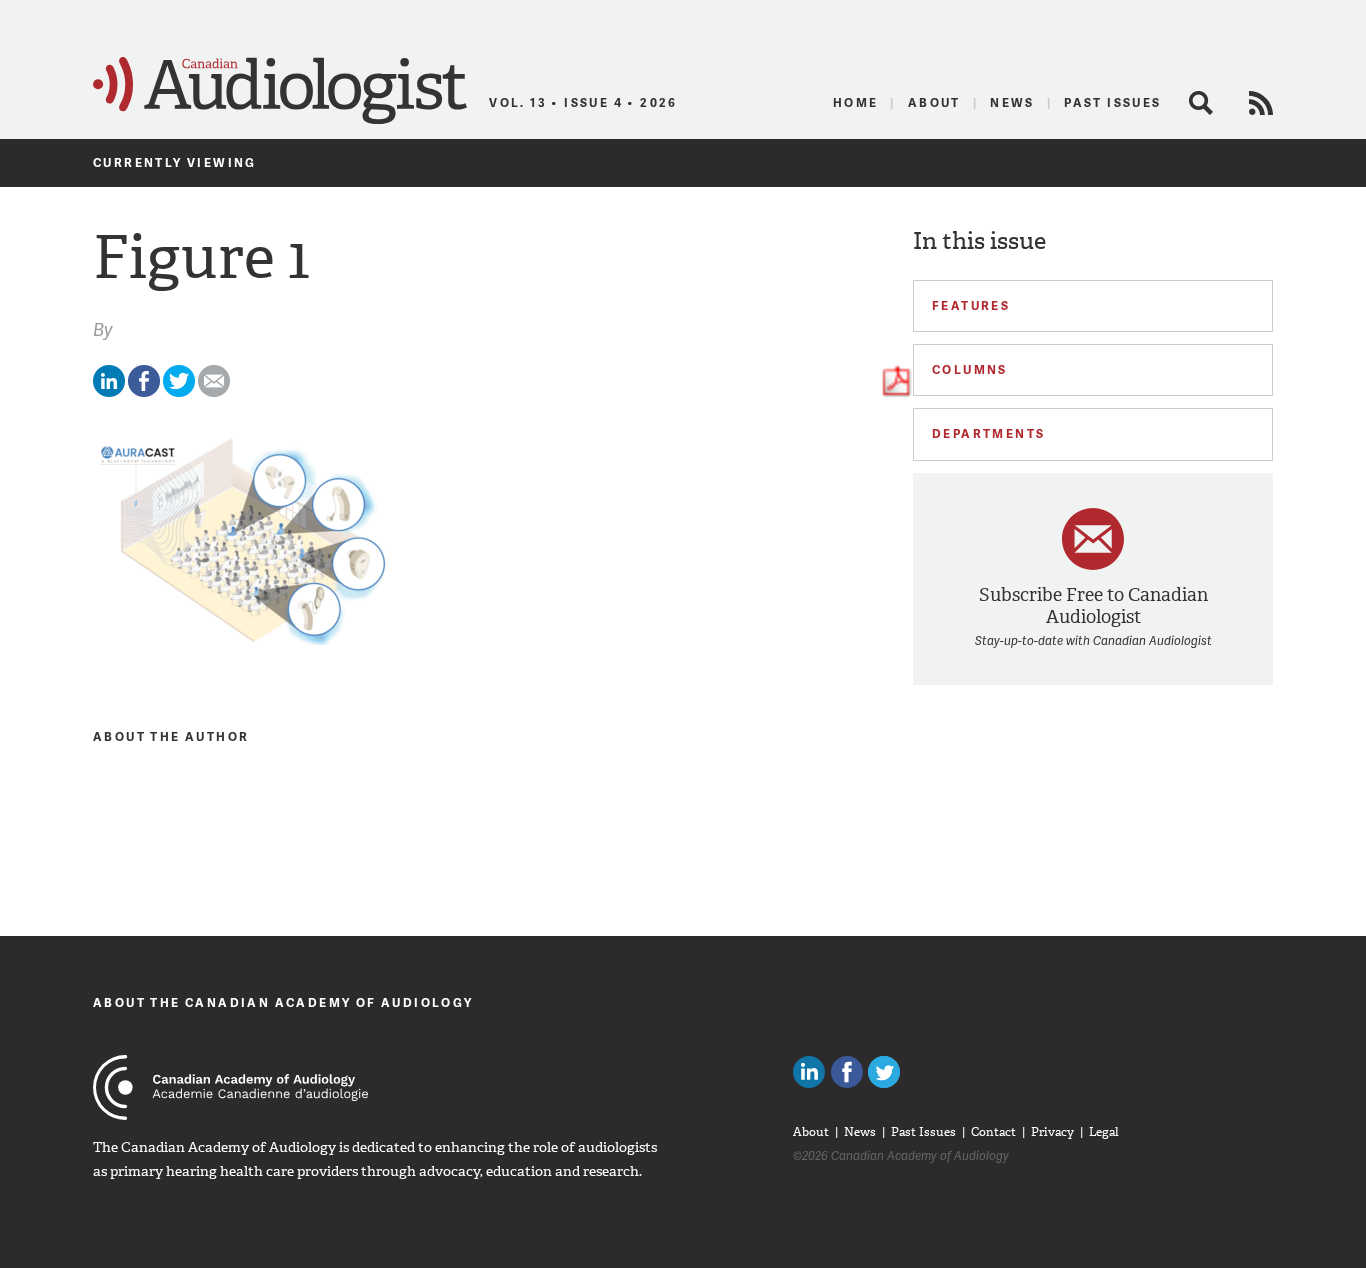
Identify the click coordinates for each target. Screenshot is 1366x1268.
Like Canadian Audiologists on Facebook (847, 1072)
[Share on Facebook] (144, 392)
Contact (993, 1132)
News (1012, 102)
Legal (1104, 1132)
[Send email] (214, 392)
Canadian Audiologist (280, 91)
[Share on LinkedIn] (109, 392)
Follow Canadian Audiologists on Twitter (884, 1072)
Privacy (1052, 1132)
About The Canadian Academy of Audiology (283, 1002)
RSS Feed (1261, 103)
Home (856, 102)
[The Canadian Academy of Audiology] (230, 1087)
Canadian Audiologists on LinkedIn (809, 1072)
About (934, 102)
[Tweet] (179, 392)
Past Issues (1112, 102)
